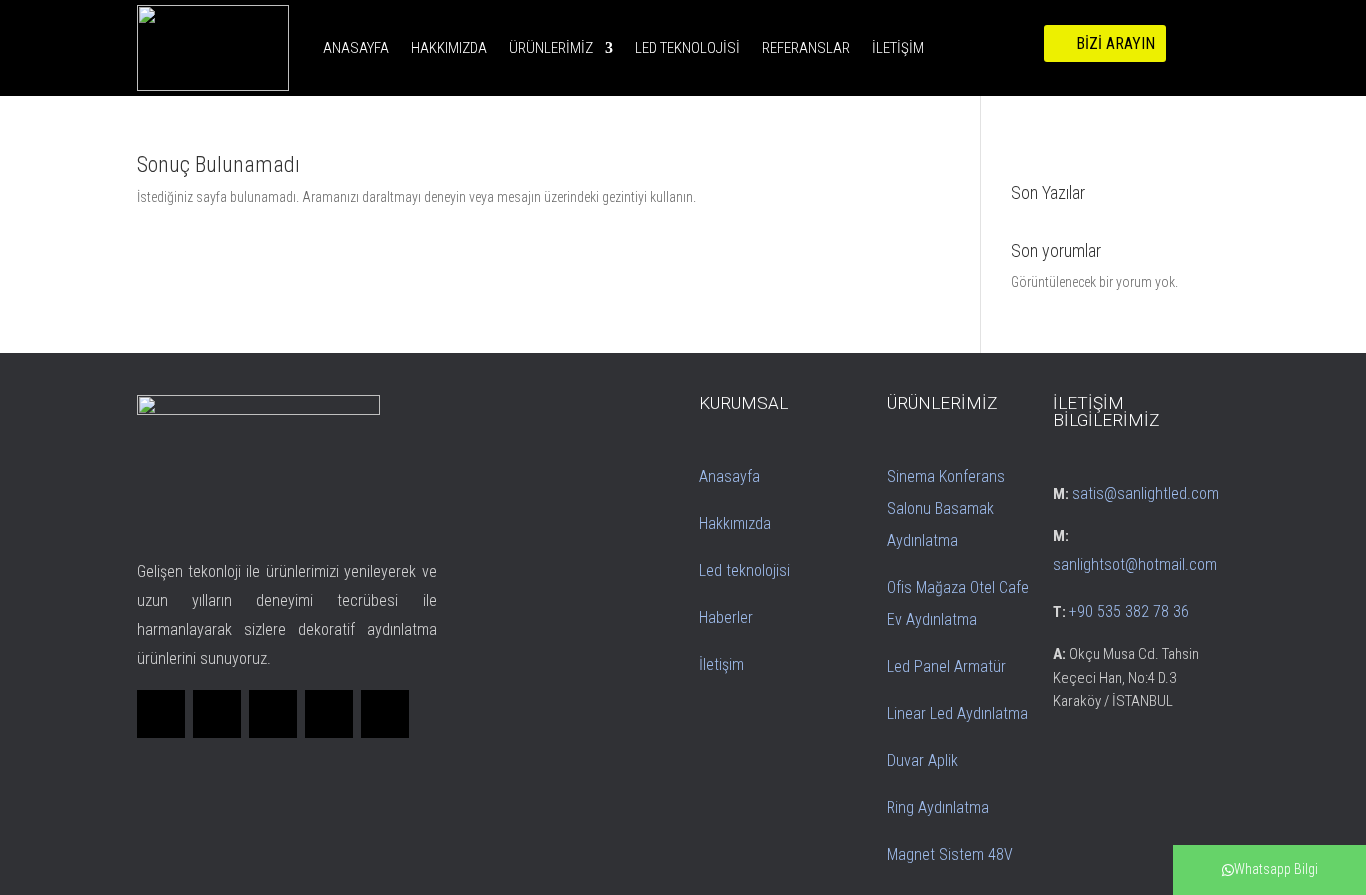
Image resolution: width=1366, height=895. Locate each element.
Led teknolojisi (744, 570)
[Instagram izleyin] (329, 714)
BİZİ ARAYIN (1115, 43)
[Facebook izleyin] (161, 714)
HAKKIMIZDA (449, 48)
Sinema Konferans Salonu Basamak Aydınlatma (946, 508)
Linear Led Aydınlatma (957, 713)
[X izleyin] (217, 714)
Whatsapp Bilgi (1276, 869)
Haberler (726, 617)
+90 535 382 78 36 (1129, 611)
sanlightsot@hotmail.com (1135, 564)
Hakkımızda (735, 523)
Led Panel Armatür (946, 666)
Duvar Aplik (922, 760)
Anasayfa (729, 476)
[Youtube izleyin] (385, 714)
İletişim (721, 664)
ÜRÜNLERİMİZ (551, 48)
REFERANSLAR (806, 48)
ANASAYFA (356, 48)
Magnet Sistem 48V (950, 854)
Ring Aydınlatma (938, 807)
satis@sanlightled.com (1145, 493)
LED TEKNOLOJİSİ (687, 48)
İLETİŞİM (898, 48)
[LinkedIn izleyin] (273, 714)
